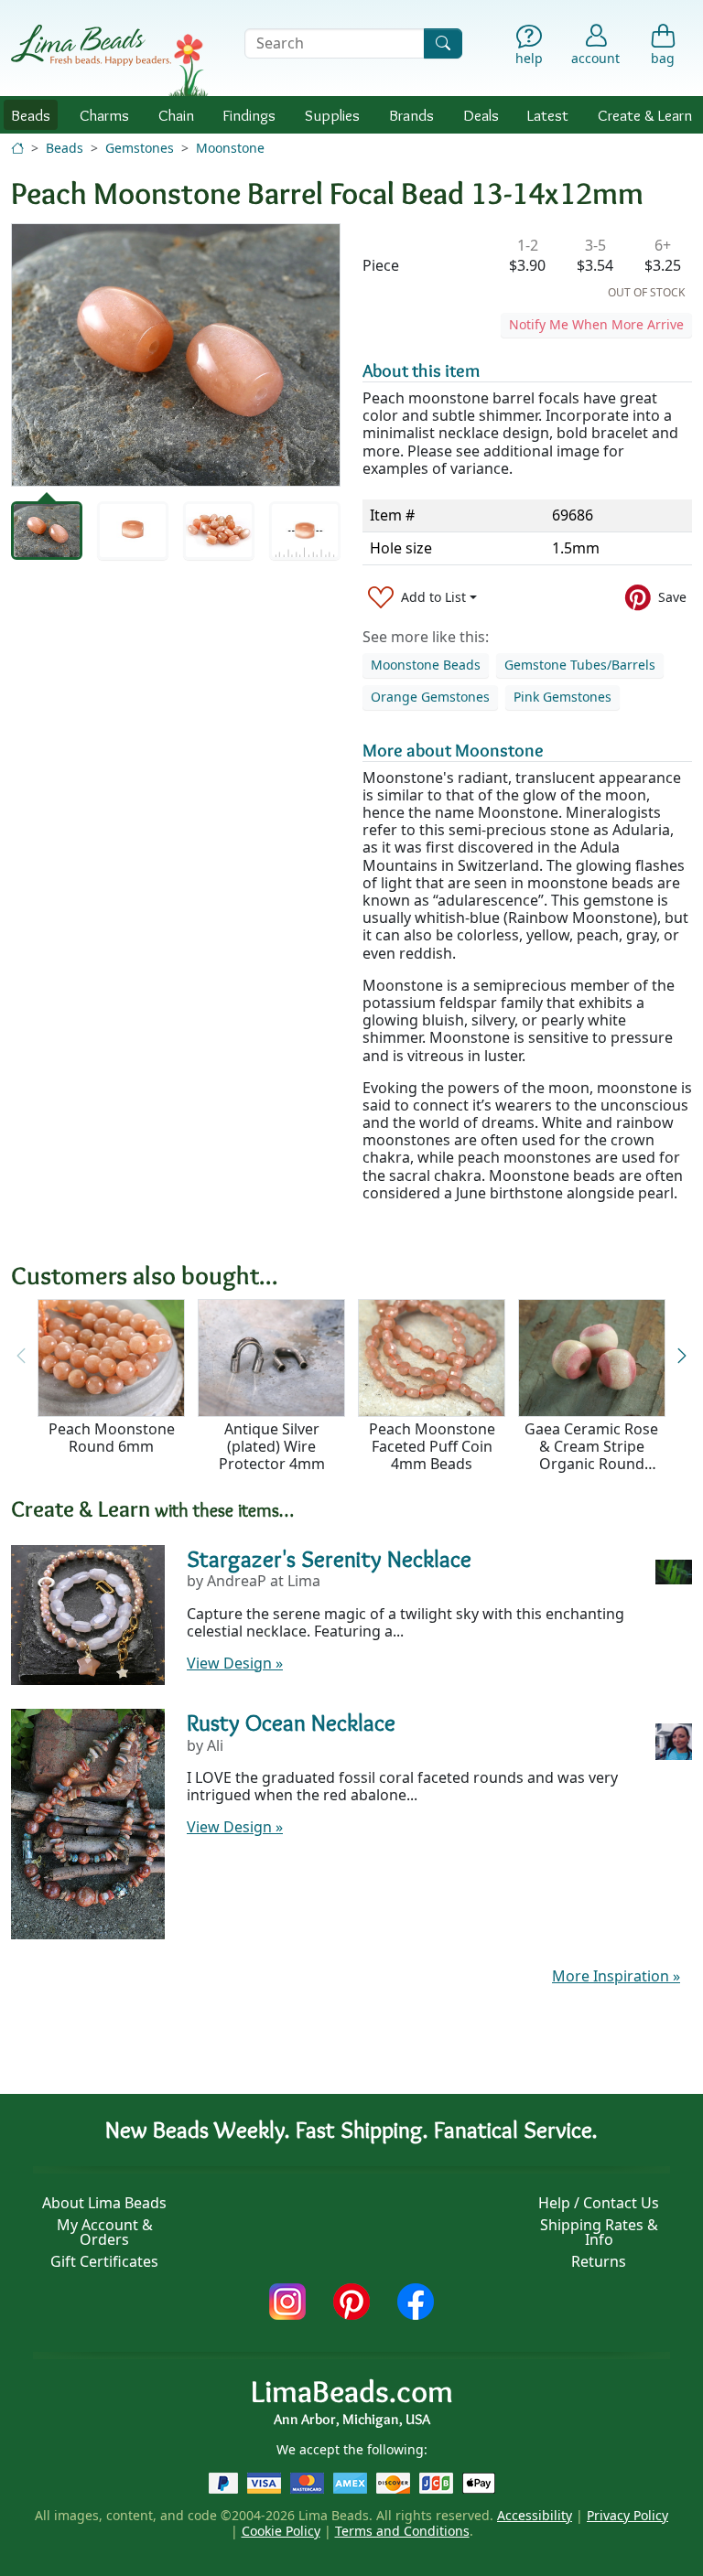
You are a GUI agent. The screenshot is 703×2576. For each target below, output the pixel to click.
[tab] (47, 531)
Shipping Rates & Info (599, 2232)
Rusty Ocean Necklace (291, 1722)
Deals (481, 115)
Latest (548, 115)
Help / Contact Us (599, 2203)
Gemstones (140, 148)
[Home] (17, 148)
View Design (235, 1663)
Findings (249, 115)
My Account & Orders (105, 2232)
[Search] (443, 43)
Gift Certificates (104, 2261)
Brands (411, 115)
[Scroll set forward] (682, 1357)
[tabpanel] (176, 355)
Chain (176, 115)
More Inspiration (616, 1976)
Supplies (332, 115)
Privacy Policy (627, 2515)
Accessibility (535, 2515)
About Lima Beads (104, 2203)
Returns (599, 2261)
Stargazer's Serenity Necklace (329, 1558)
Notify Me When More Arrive (596, 324)
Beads (31, 115)
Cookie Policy (281, 2531)
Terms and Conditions (402, 2531)
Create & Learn (645, 115)
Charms (104, 115)
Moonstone (230, 148)
